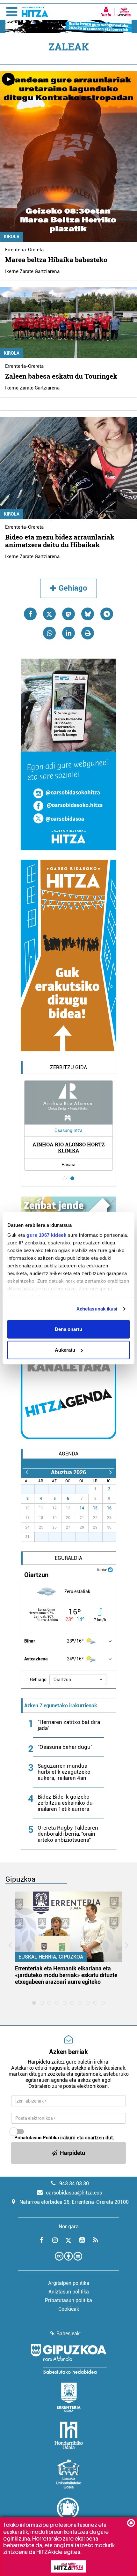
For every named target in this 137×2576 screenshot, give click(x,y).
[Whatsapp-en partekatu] (49, 633)
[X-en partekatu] (49, 614)
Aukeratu (65, 1350)
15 (95, 1508)
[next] (110, 1472)
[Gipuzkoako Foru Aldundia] (68, 2359)
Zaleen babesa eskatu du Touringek (61, 376)
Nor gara (69, 2227)
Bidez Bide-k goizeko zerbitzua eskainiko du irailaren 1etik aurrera (65, 1803)
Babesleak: (69, 2334)
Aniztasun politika (69, 2292)
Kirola (12, 237)
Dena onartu (68, 1329)
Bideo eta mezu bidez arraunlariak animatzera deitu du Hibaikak (60, 541)
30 (72, 1489)
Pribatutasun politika (68, 2300)
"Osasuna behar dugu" (65, 1747)
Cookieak (69, 2309)
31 (85, 1489)
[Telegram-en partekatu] (107, 614)
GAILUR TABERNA (69, 1148)
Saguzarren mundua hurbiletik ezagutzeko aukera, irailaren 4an (64, 1772)
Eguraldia (68, 1558)
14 (82, 1508)
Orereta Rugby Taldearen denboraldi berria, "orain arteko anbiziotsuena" (68, 1834)
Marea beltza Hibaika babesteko (56, 260)
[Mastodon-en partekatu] (68, 614)
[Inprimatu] (88, 633)
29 (58, 1489)
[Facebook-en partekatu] (30, 614)
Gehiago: (39, 1680)
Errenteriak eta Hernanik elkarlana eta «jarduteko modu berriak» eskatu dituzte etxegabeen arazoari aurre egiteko (66, 1975)
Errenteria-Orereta (24, 250)
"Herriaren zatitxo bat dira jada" (69, 1725)
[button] (78, 1680)
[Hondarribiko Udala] (69, 2436)
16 (109, 1508)
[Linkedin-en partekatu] (68, 633)
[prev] (27, 1472)
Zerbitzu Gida (68, 1067)
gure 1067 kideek (46, 1235)
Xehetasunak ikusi (97, 1309)
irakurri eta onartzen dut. (64, 2138)
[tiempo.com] (110, 1569)
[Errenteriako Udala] (69, 2397)
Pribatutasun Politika (37, 2138)
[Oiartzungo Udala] (68, 2512)
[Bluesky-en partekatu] (88, 614)
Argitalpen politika (69, 2283)
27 (31, 1489)
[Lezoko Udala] (69, 2474)
